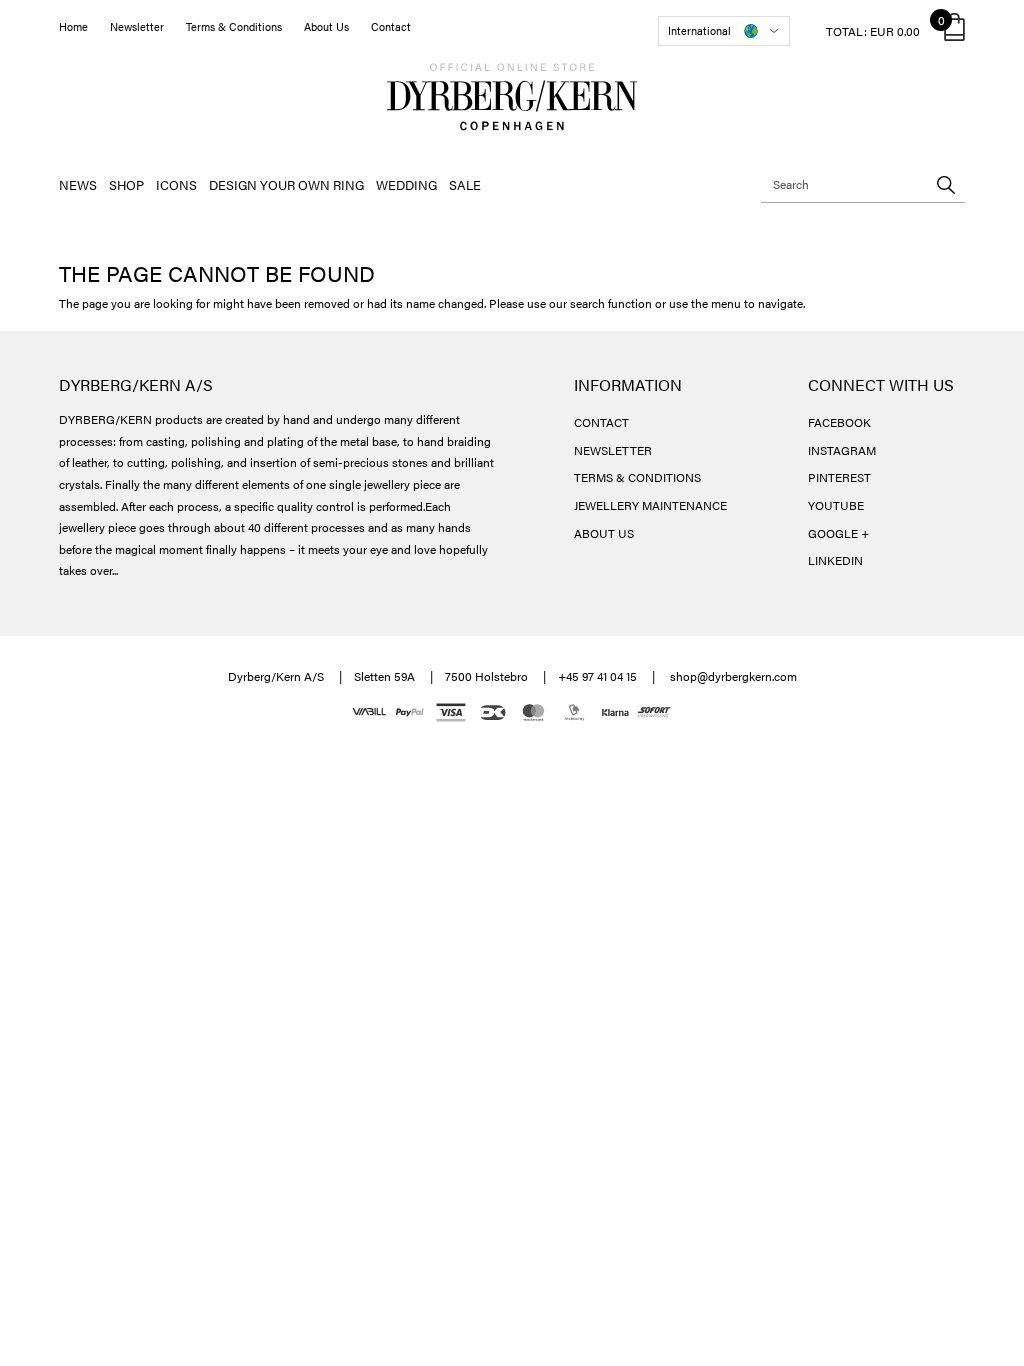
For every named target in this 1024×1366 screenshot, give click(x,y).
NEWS (78, 184)
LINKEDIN (835, 560)
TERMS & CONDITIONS (637, 477)
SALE (465, 184)
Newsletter (137, 26)
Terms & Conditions (234, 26)
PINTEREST (839, 477)
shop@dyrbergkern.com (733, 676)
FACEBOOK (839, 422)
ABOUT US (604, 533)
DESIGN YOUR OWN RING (286, 184)
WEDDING (406, 184)
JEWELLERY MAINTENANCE (650, 505)
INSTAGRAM (842, 450)
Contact (391, 26)
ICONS (176, 184)
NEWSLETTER (613, 450)
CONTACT (601, 422)
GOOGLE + (838, 533)
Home (73, 26)
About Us (326, 26)
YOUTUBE (836, 505)
